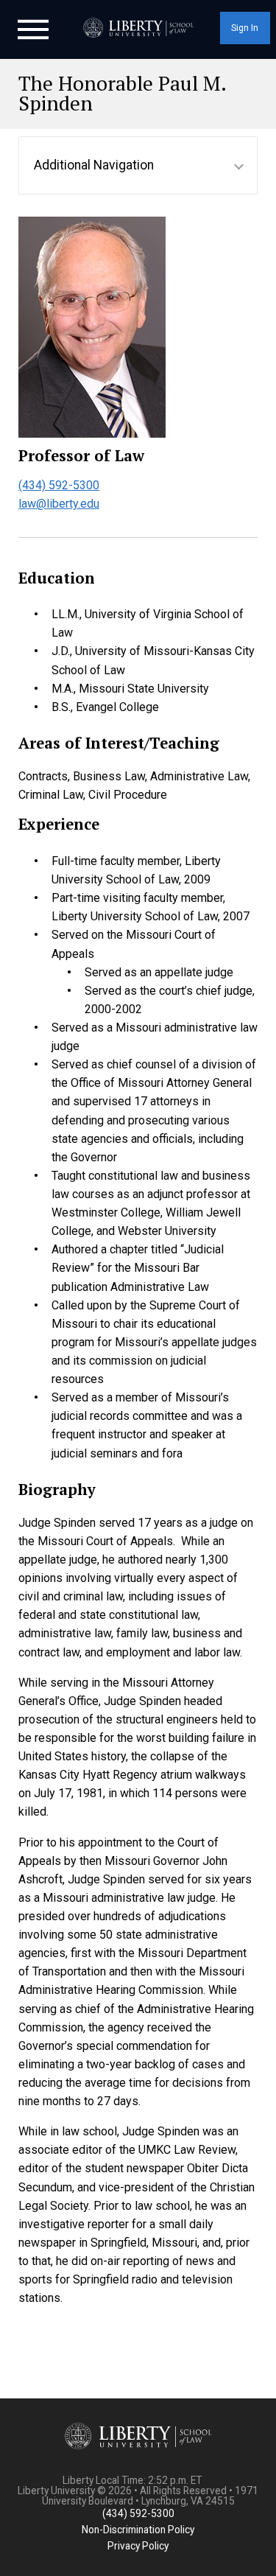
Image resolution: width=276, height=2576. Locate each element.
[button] (138, 165)
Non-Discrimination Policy (138, 2530)
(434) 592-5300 (59, 485)
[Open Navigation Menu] (33, 28)
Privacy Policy (138, 2546)
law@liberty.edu (59, 504)
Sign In (245, 28)
